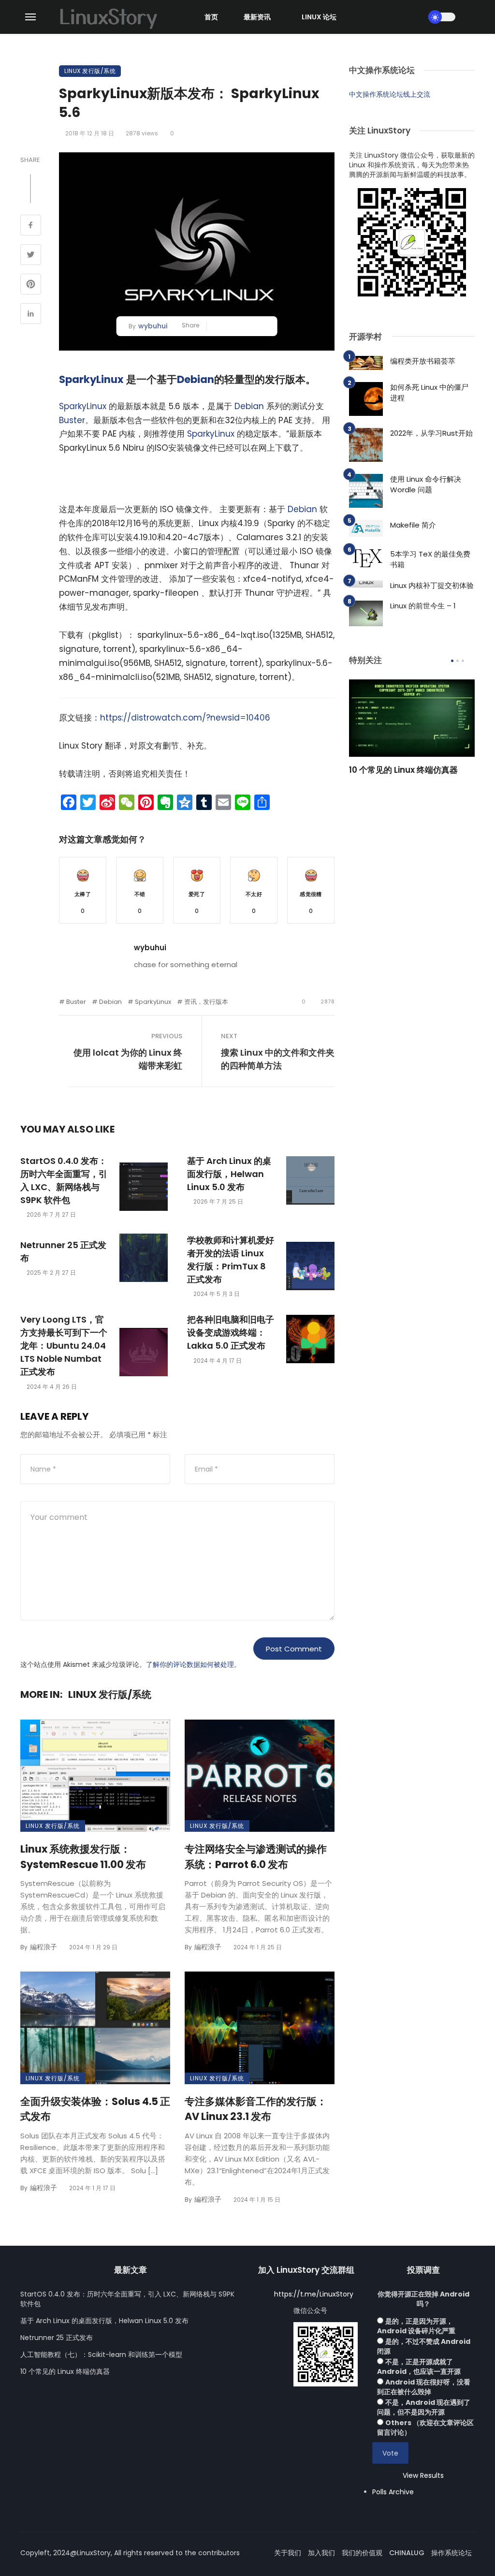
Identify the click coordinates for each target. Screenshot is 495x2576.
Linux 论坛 (319, 17)
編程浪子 (44, 1947)
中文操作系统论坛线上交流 (390, 94)
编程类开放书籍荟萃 (423, 361)
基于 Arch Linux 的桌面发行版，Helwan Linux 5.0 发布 (229, 1174)
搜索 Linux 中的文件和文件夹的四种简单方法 (278, 1059)
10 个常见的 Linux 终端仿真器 (403, 770)
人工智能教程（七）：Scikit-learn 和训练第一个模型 (101, 2355)
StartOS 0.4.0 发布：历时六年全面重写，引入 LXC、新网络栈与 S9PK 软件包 (64, 1180)
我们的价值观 (362, 2553)
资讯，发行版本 (206, 1002)
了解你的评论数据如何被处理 (190, 1664)
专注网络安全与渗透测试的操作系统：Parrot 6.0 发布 (256, 1857)
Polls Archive (393, 2492)
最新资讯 (257, 17)
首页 (211, 17)
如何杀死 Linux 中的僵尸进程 (429, 393)
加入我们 (321, 2553)
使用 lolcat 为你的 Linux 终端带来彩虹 (128, 1059)
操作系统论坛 (451, 2553)
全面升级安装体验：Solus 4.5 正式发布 (95, 2109)
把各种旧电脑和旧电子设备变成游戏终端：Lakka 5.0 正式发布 (231, 1332)
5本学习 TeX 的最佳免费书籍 (430, 559)
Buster (72, 420)
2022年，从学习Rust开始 (431, 433)
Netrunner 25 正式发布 (63, 1251)
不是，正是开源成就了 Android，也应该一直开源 (419, 2367)
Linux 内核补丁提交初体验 (432, 585)
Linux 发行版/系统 (90, 71)
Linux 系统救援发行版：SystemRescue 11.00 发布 (83, 1857)
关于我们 (288, 2553)
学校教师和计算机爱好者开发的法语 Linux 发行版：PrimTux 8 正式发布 (231, 1260)
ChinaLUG (407, 2553)
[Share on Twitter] (31, 256)
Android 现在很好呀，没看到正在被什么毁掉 (424, 2387)
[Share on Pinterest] (31, 285)
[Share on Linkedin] (31, 315)
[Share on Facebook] (31, 226)
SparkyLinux (91, 379)
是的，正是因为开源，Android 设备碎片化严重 (416, 2326)
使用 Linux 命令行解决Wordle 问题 (426, 485)
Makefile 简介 (413, 525)
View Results (423, 2475)
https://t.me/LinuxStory (314, 2294)
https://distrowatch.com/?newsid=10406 (185, 718)
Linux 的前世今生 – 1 (423, 606)
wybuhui (153, 326)
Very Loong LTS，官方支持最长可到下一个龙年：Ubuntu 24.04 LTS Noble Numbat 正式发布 (64, 1346)
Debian (196, 379)
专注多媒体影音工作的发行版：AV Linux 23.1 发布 (256, 2109)
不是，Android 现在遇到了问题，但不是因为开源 (424, 2407)
